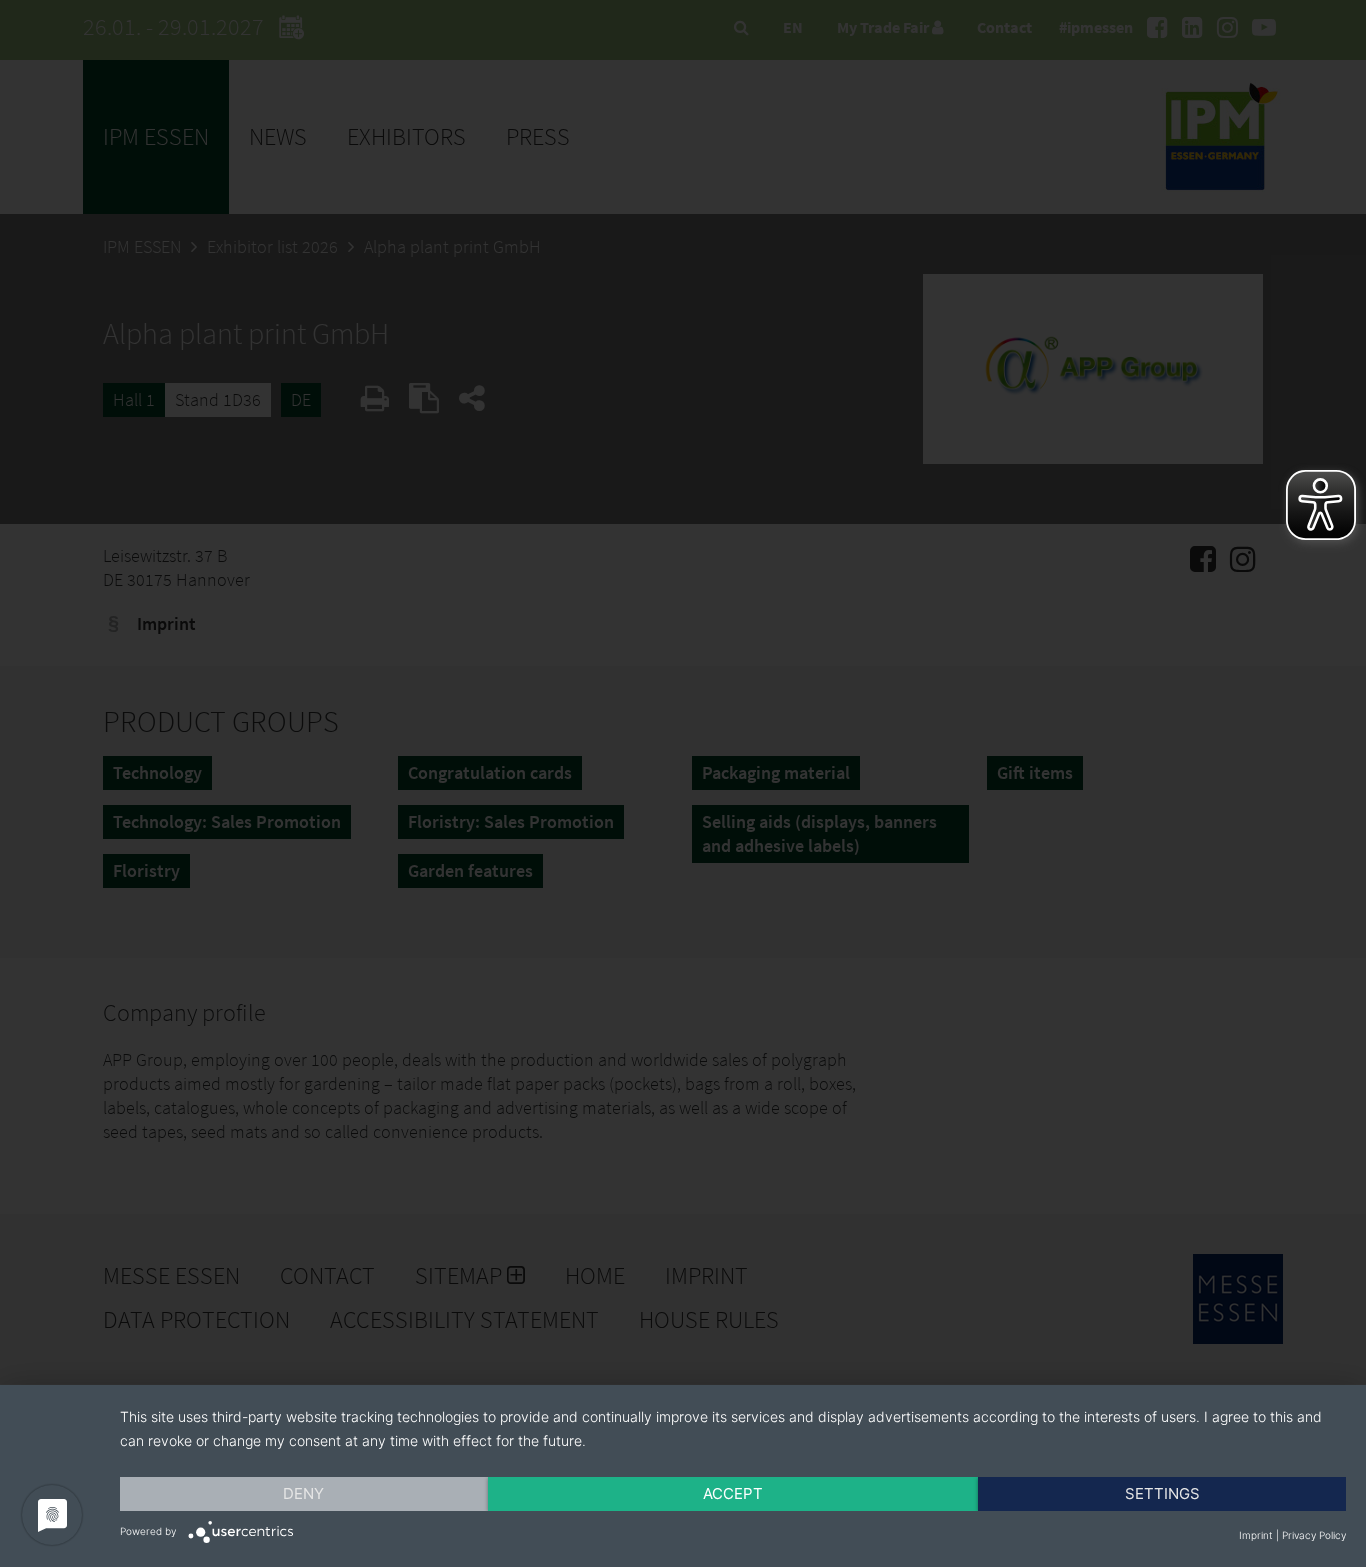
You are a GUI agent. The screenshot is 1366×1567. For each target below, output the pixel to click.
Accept (733, 1493)
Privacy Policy (1314, 1535)
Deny (303, 1493)
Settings (1162, 1493)
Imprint (1256, 1535)
